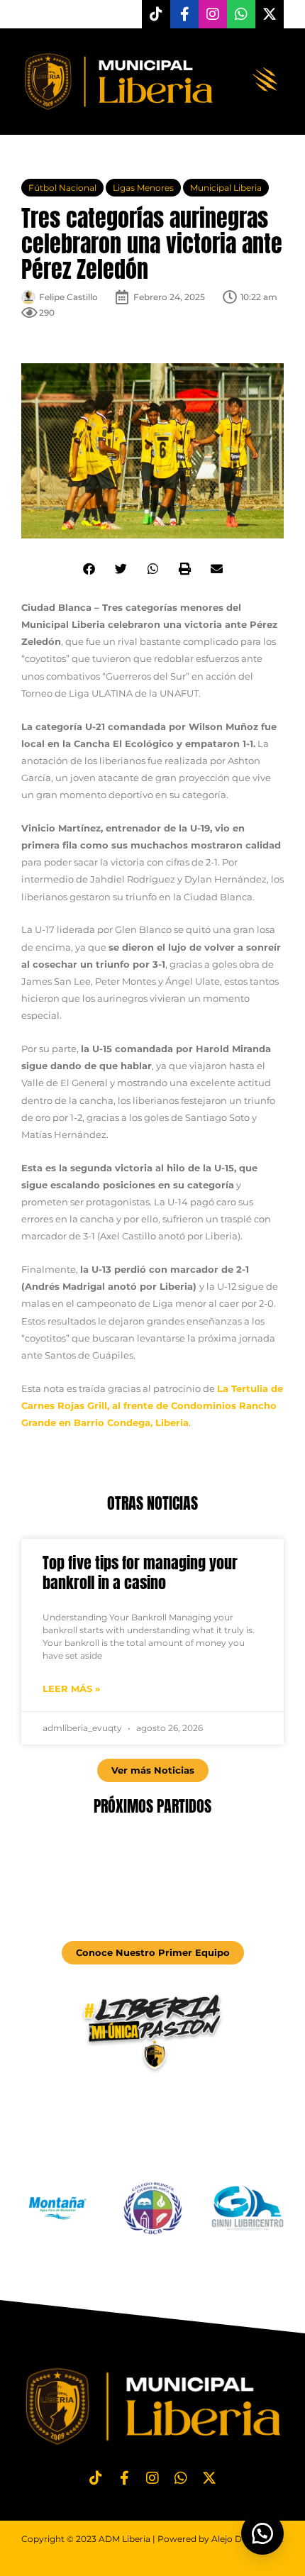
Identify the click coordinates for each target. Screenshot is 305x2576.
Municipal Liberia (226, 188)
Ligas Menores (143, 188)
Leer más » (71, 1688)
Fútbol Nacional (62, 188)
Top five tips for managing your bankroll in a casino (140, 1573)
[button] (266, 81)
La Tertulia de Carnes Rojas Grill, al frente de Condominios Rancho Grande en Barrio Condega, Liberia (152, 1405)
